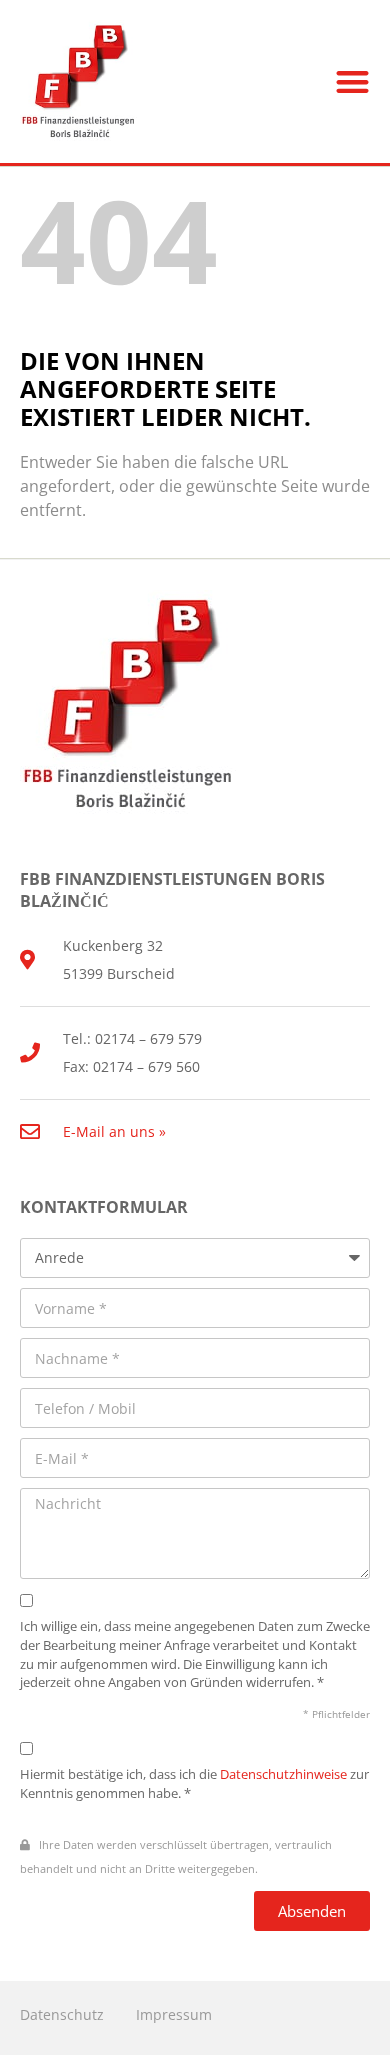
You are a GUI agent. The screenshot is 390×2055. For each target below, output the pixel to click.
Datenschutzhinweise (283, 1774)
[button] (353, 81)
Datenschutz (62, 2014)
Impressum (174, 2014)
